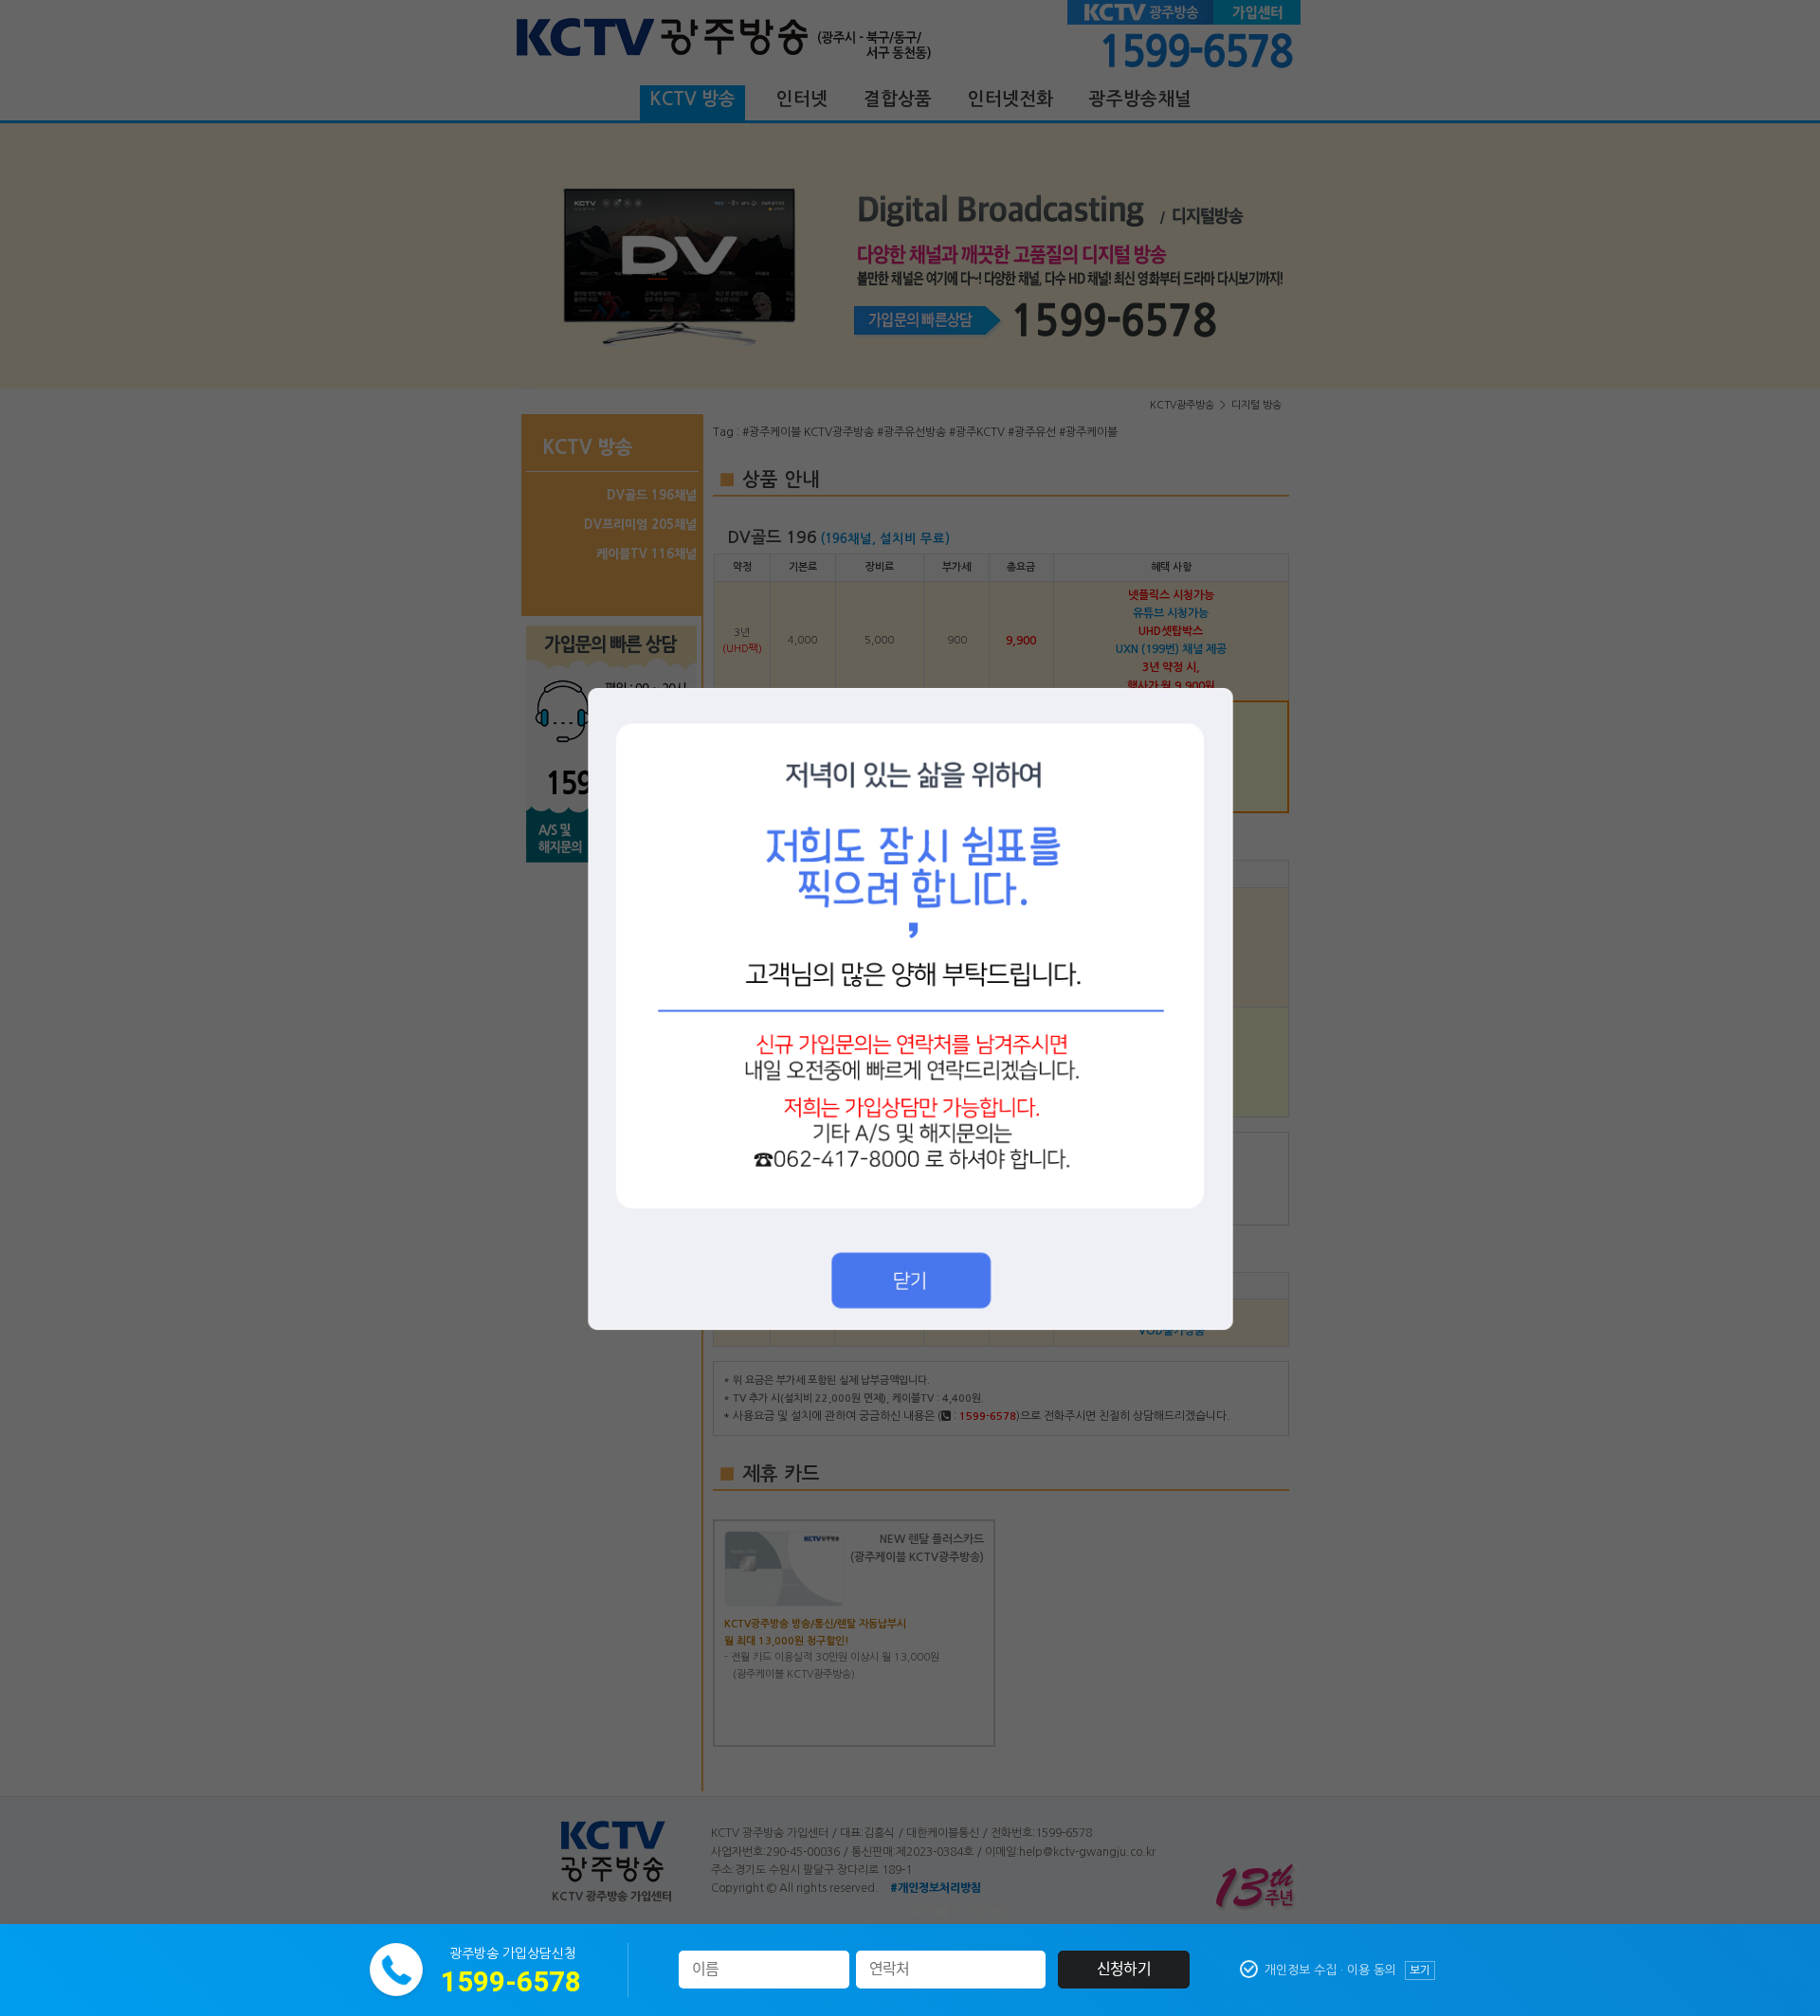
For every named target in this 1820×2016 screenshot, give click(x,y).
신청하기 (1124, 1970)
